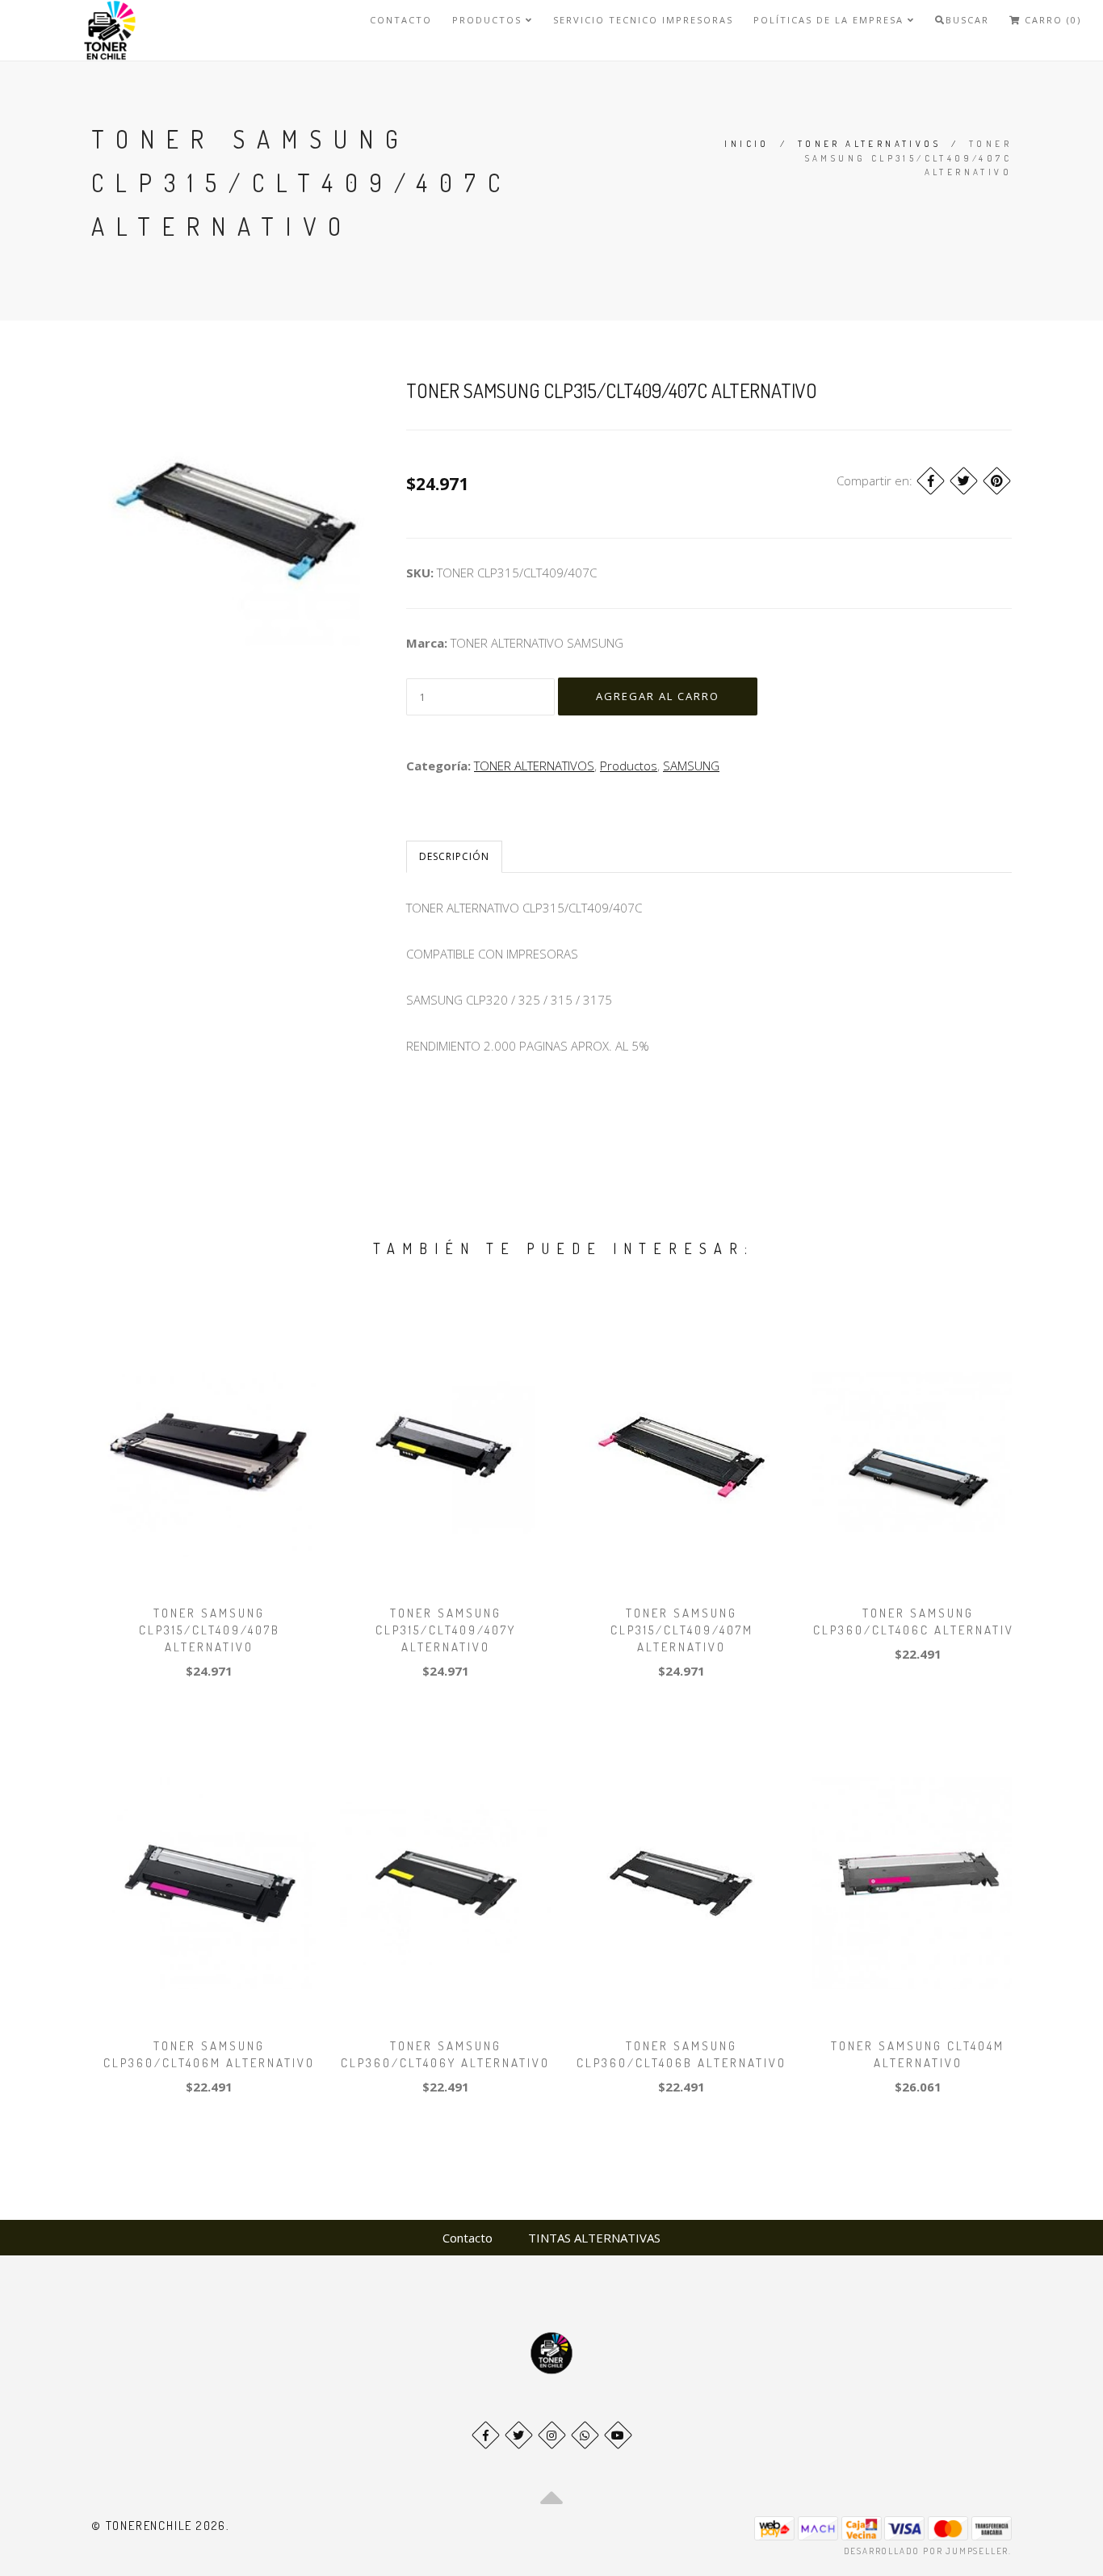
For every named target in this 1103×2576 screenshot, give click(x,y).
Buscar (967, 20)
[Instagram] (552, 2435)
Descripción (454, 856)
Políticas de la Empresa (830, 20)
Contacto (401, 20)
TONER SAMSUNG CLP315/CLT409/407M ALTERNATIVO (682, 1630)
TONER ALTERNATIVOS (869, 144)
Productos (489, 20)
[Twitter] (964, 481)
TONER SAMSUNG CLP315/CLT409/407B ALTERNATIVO (210, 1630)
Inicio (747, 144)
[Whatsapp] (585, 2435)
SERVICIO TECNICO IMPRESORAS (643, 20)
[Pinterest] (997, 481)
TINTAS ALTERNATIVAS (594, 2238)
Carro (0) (1051, 20)
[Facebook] (931, 481)
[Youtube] (618, 2435)
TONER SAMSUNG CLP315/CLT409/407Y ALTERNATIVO (446, 1630)
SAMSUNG (691, 766)
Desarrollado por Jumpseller (927, 2551)
